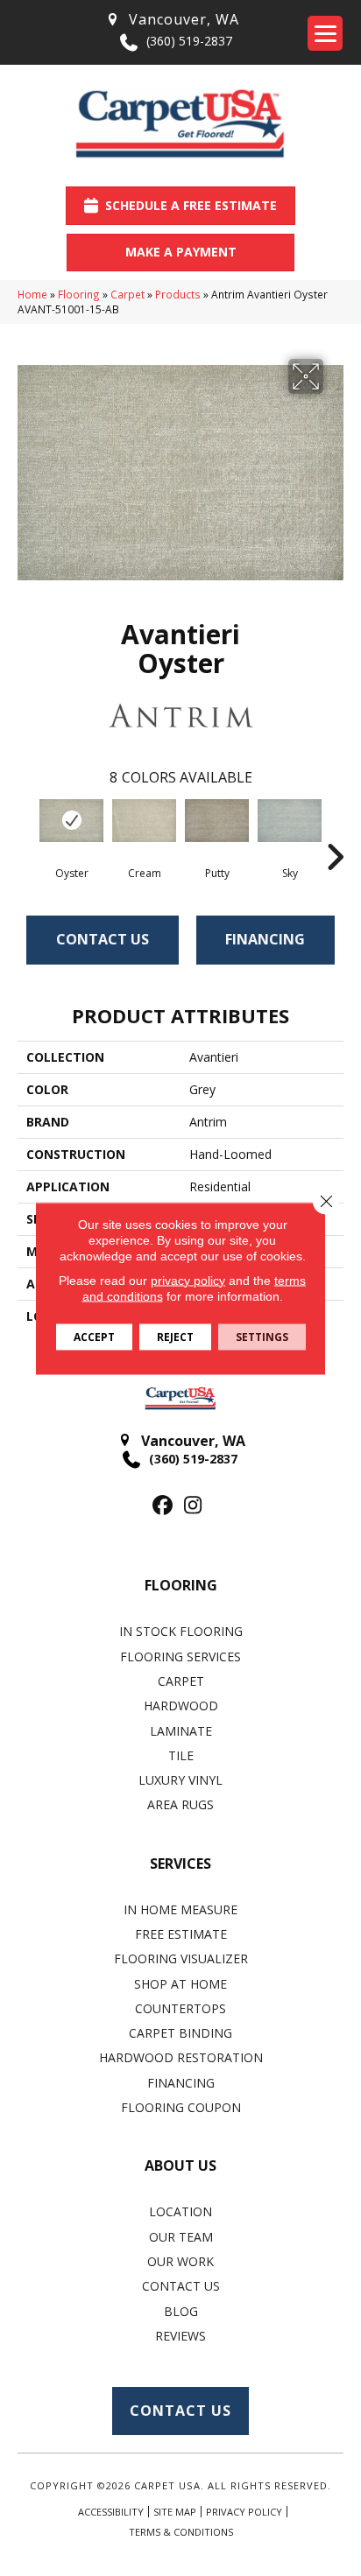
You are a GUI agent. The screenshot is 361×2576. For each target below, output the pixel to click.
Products (178, 294)
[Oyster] (71, 820)
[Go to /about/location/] (172, 20)
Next (335, 831)
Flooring (79, 294)
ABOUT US (180, 2165)
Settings (262, 1336)
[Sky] (290, 821)
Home (32, 294)
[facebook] (163, 1506)
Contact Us (103, 939)
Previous (26, 831)
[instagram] (193, 1506)
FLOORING (181, 1585)
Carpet (127, 294)
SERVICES (180, 1864)
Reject (175, 1336)
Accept (94, 1336)
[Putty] (217, 821)
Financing (265, 939)
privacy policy (188, 1280)
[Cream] (144, 820)
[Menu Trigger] (325, 33)
